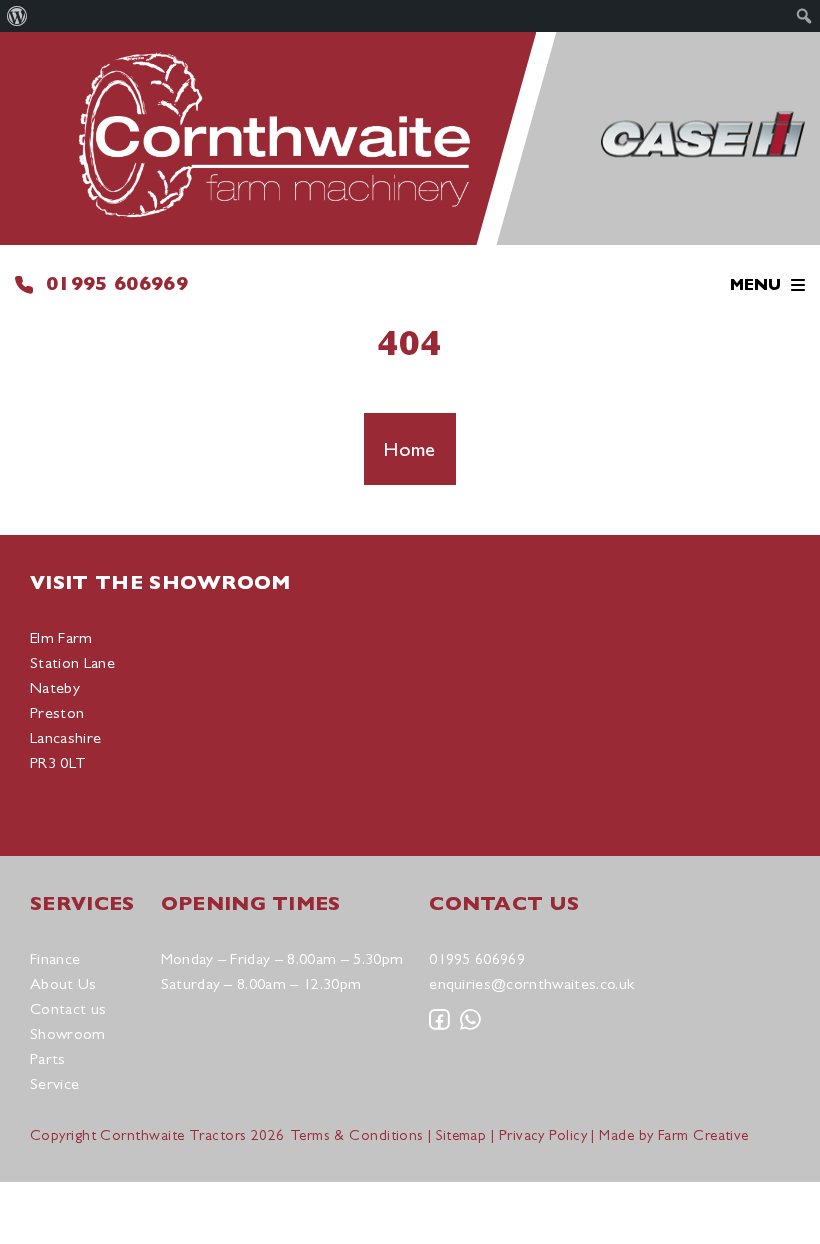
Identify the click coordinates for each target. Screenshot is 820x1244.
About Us (63, 983)
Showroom (68, 1033)
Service (54, 1083)
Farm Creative (703, 1134)
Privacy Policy (543, 1134)
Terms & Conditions (357, 1134)
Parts (48, 1058)
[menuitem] (17, 16)
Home (409, 449)
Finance (55, 958)
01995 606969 (117, 283)
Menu (755, 285)
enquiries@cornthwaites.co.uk (531, 983)
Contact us (68, 1008)
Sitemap (461, 1134)
